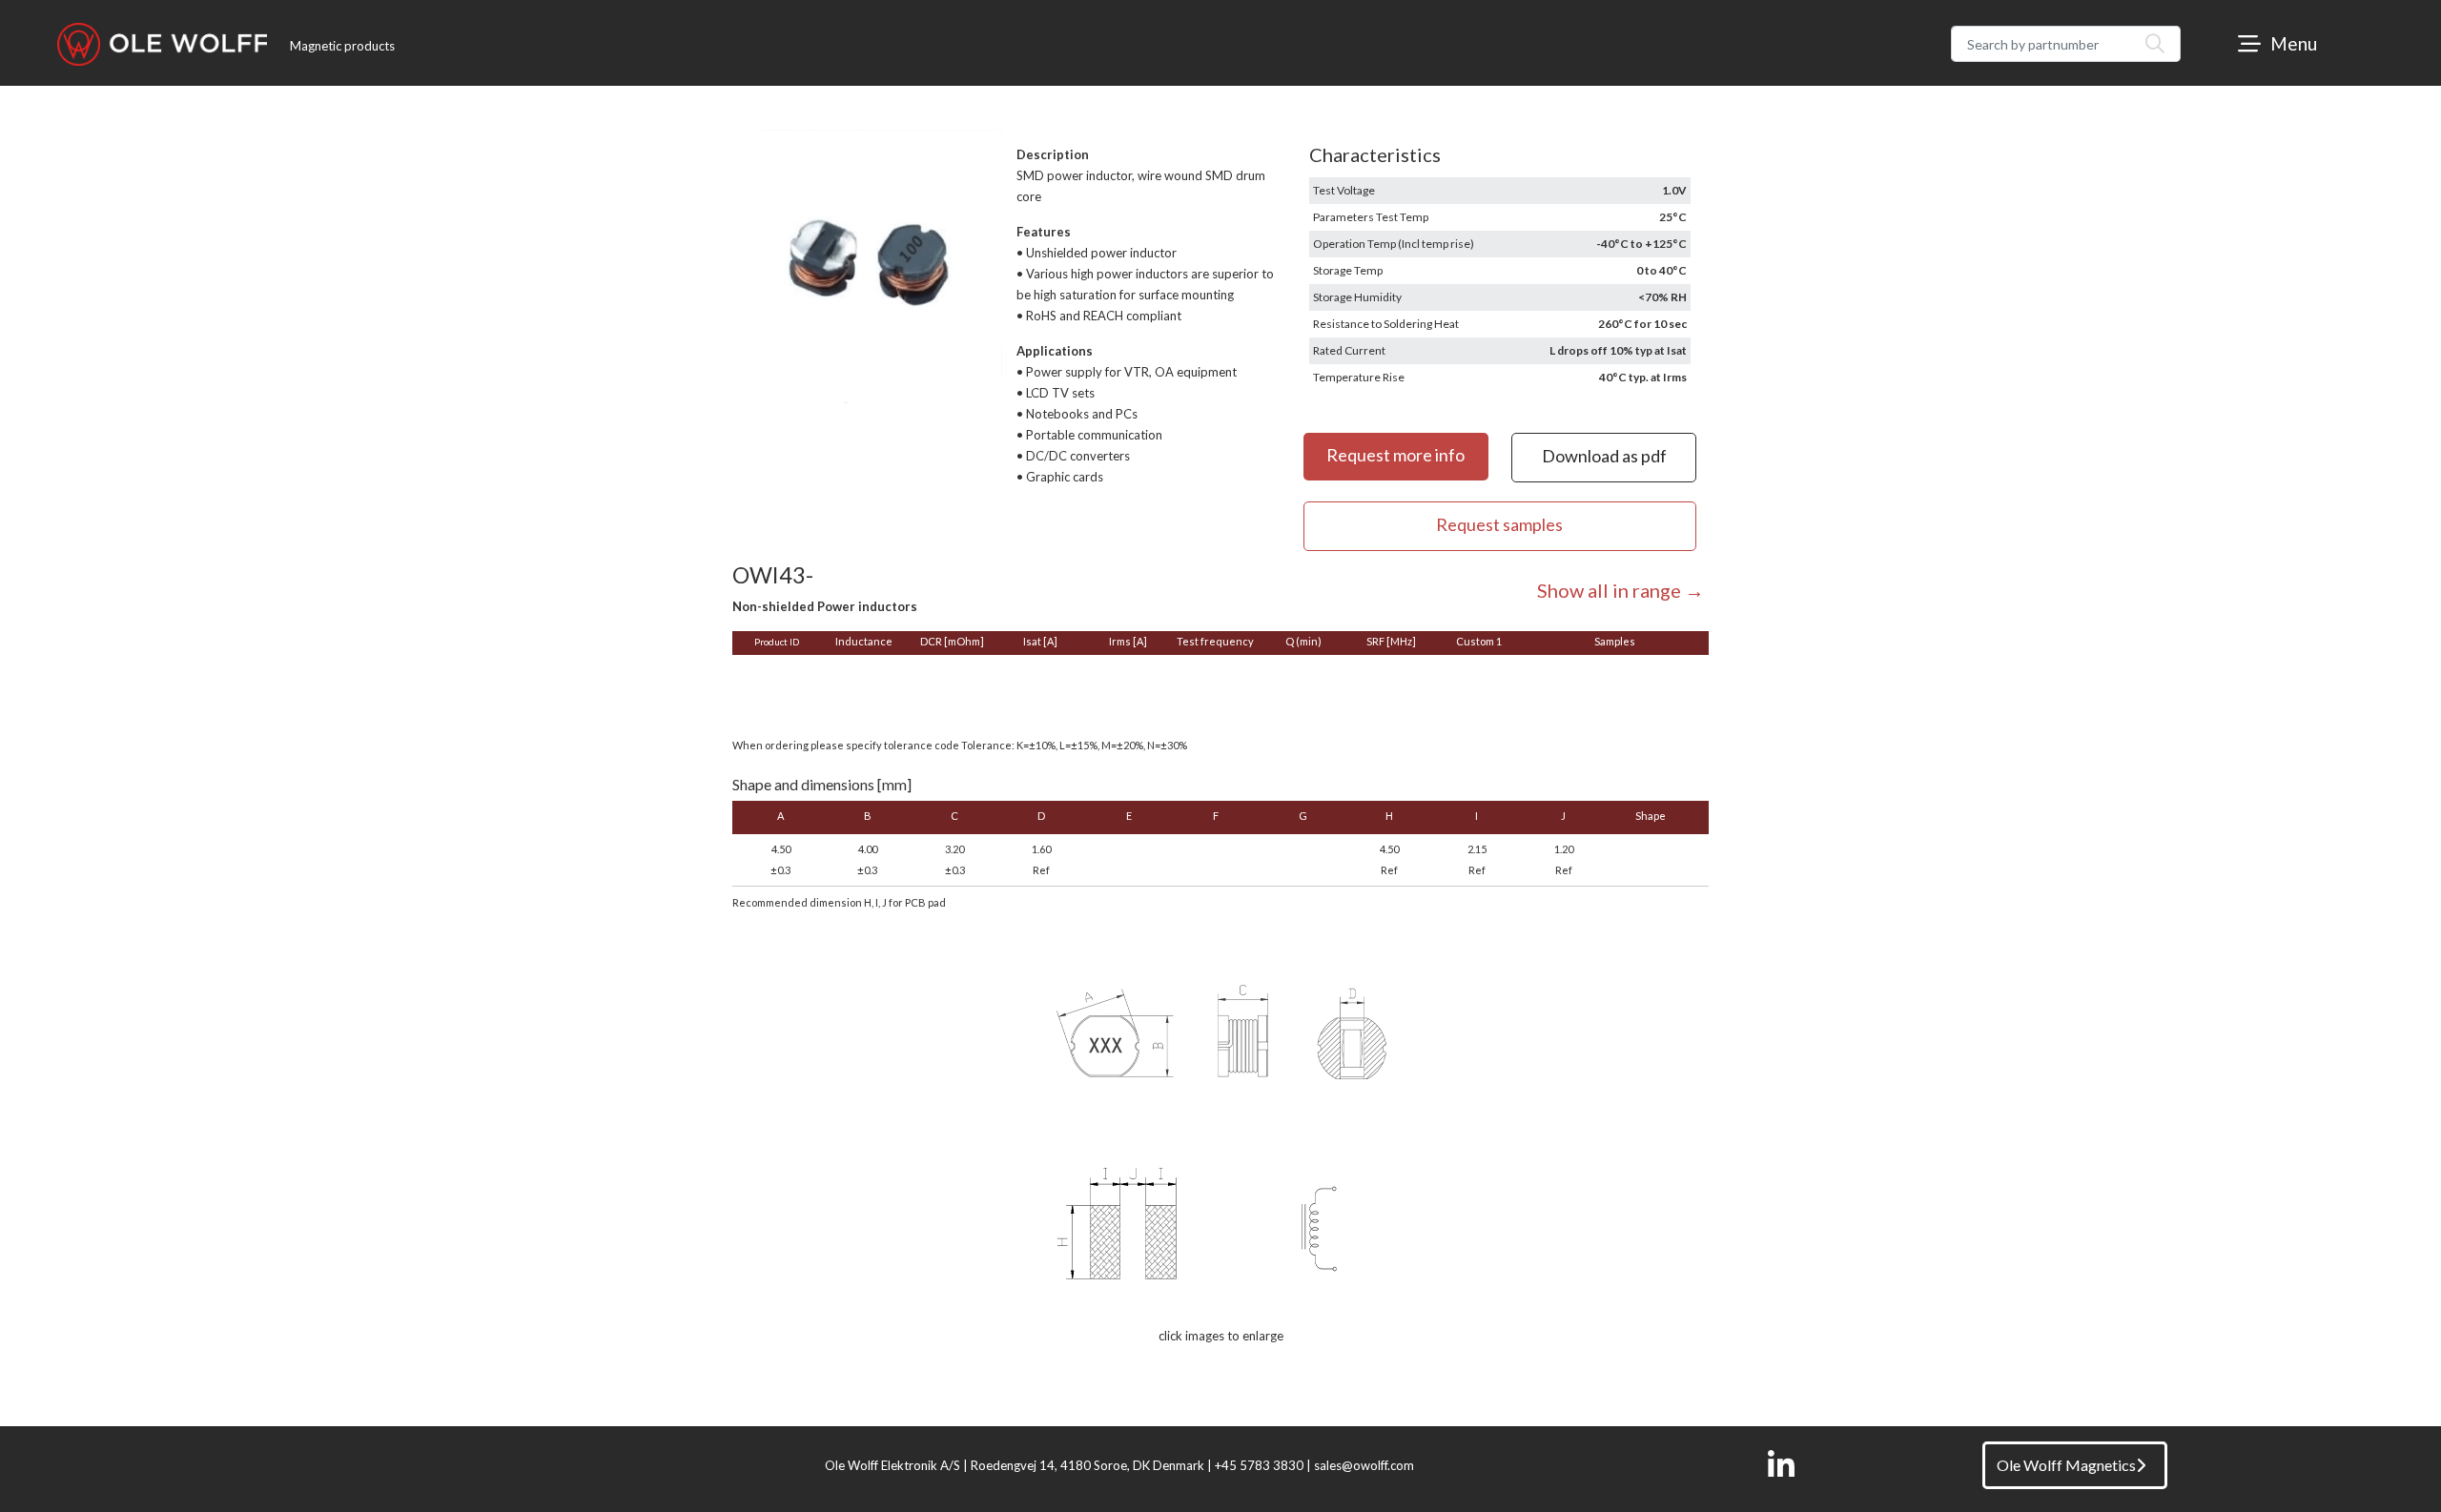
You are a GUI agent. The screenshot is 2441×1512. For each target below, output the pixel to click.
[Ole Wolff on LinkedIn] (1781, 1465)
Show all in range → (1620, 590)
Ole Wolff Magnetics (2066, 1465)
